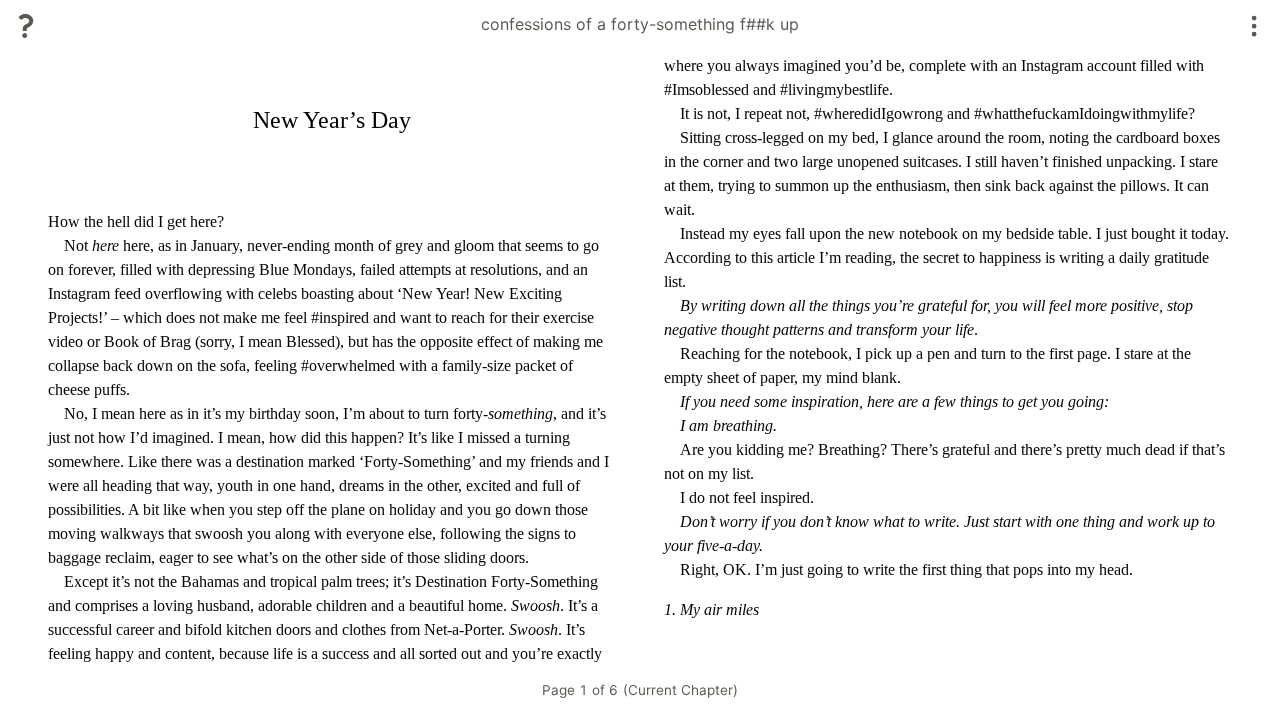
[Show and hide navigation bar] (1254, 26)
